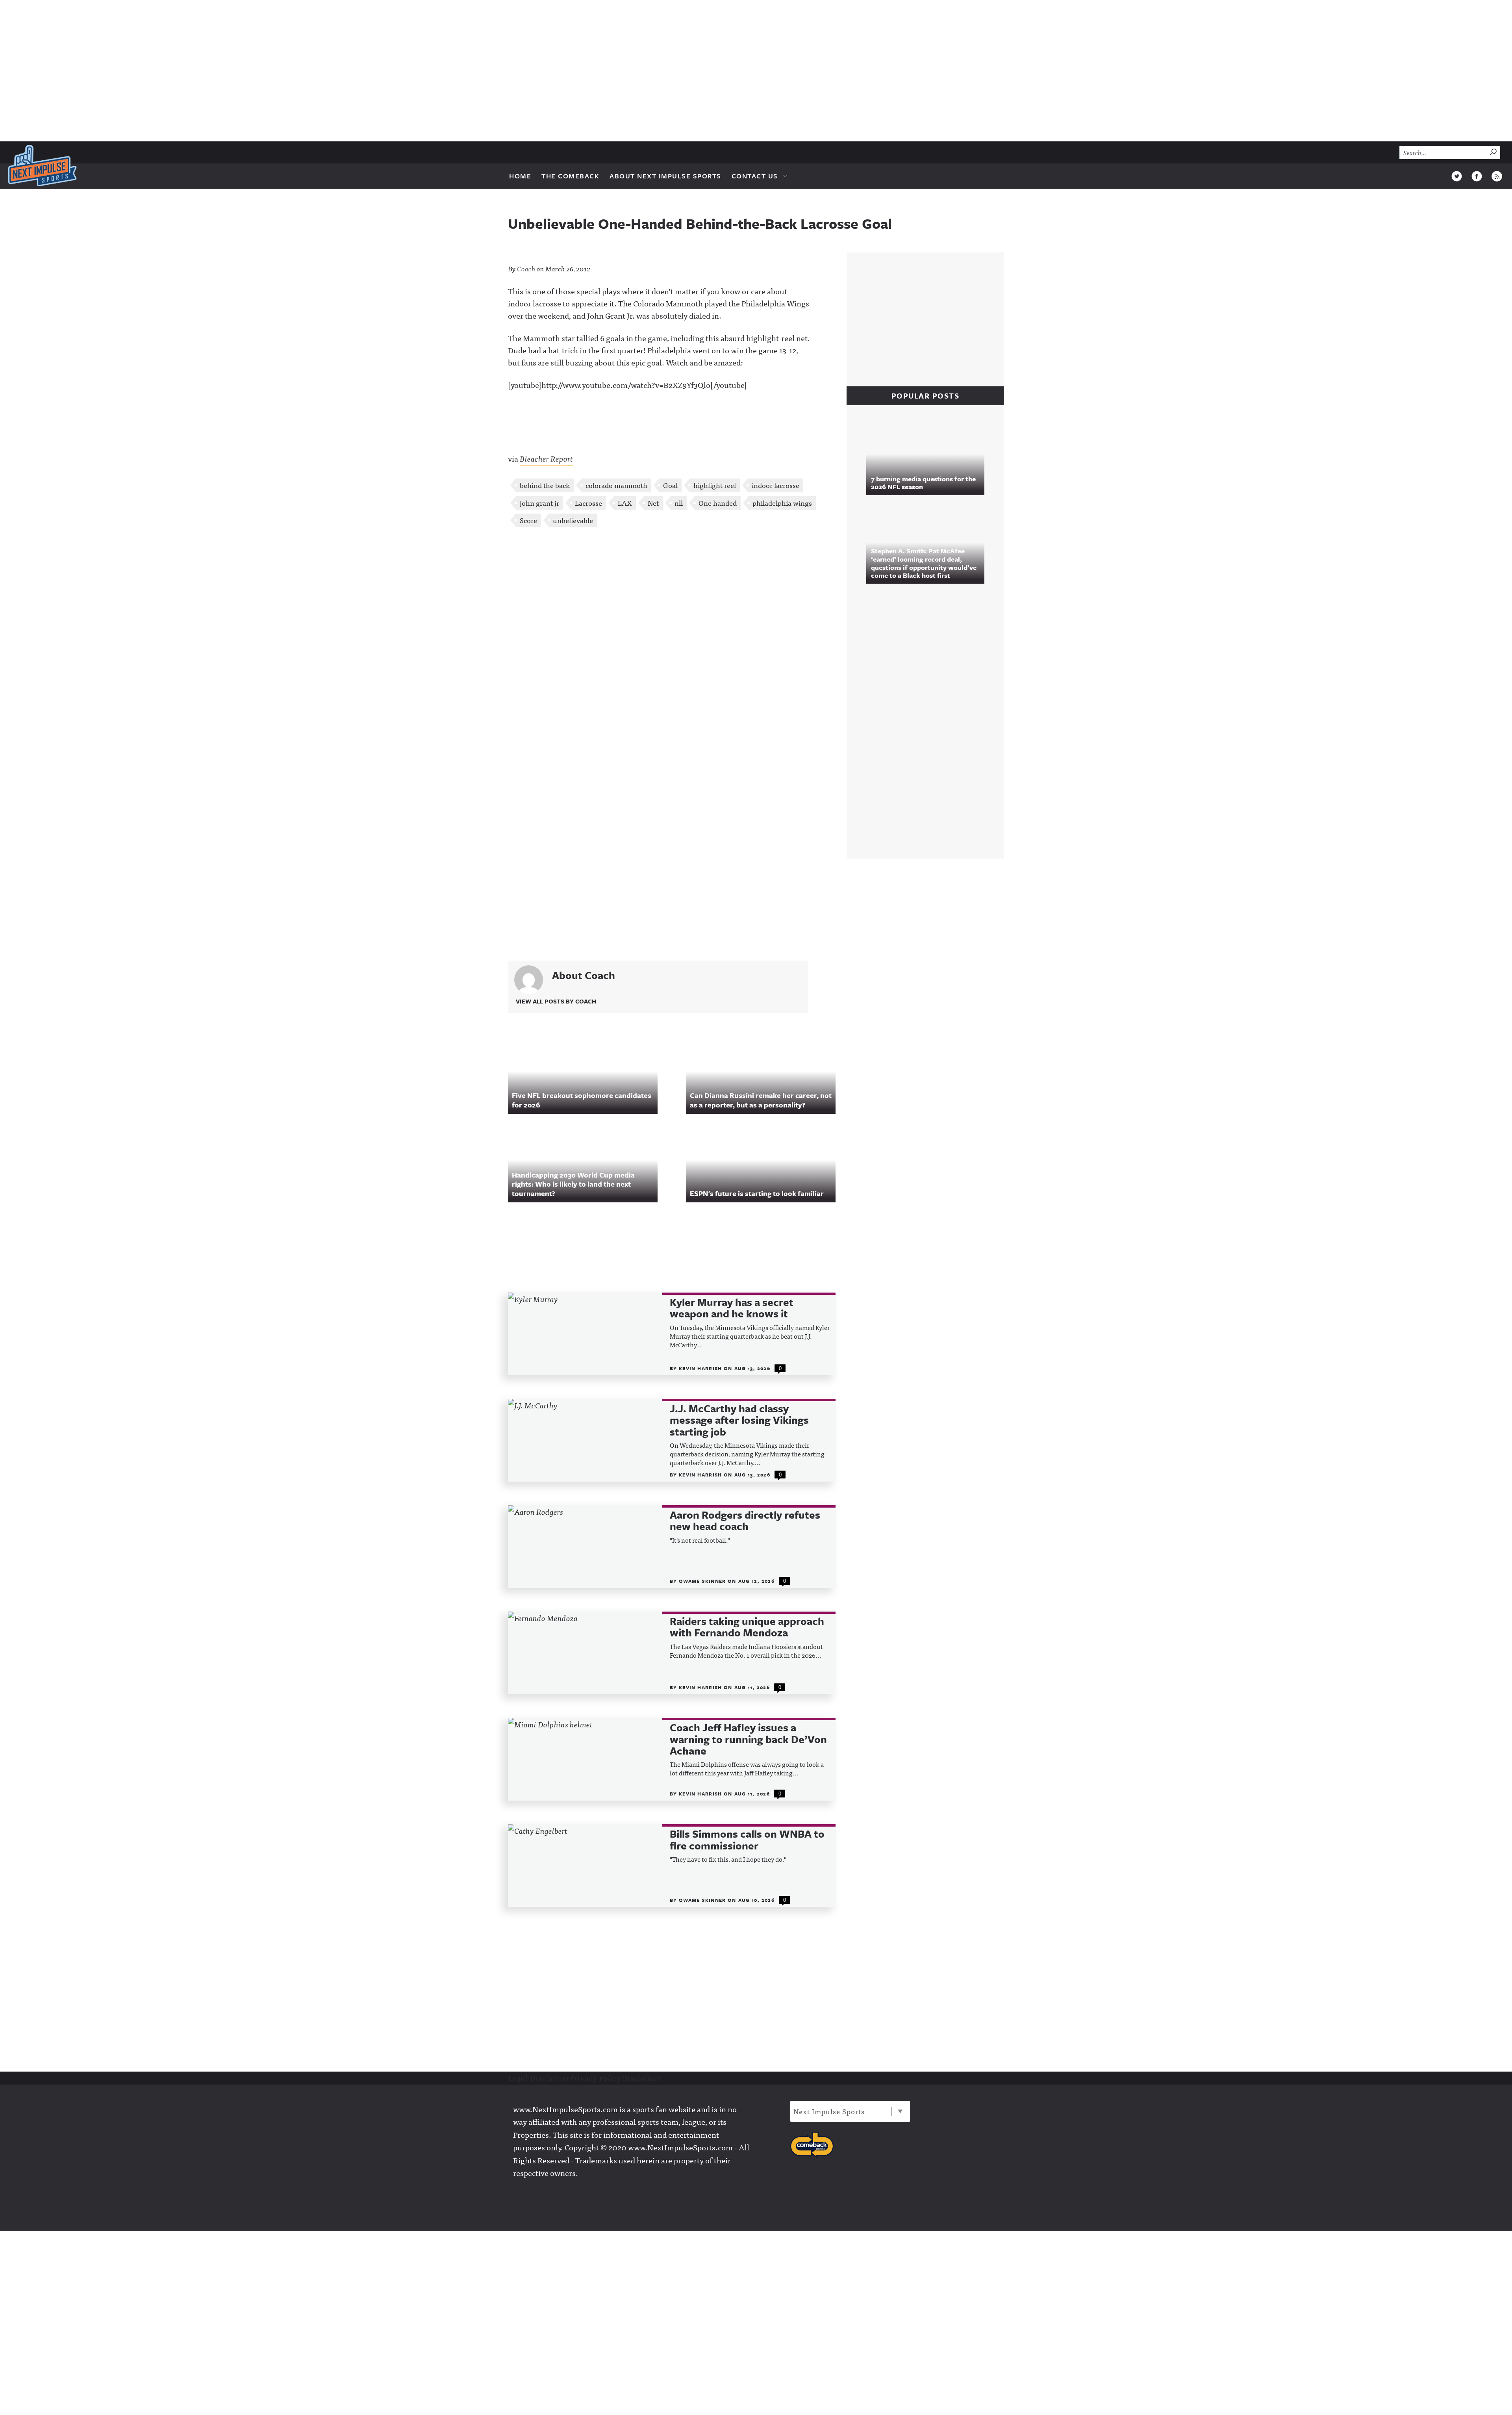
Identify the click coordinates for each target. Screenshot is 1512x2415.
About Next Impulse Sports (665, 176)
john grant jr (539, 503)
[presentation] (585, 1334)
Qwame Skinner (703, 1581)
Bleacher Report (546, 458)
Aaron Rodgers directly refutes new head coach (745, 1521)
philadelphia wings (782, 503)
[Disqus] (672, 638)
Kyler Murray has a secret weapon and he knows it (732, 1308)
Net (653, 503)
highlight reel (715, 485)
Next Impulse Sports (829, 2111)
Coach (526, 268)
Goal (670, 485)
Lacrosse (588, 503)
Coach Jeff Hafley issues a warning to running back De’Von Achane (748, 1739)
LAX (625, 503)
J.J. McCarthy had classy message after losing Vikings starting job (739, 1420)
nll (679, 503)
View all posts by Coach (556, 1001)
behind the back (545, 485)
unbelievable (573, 520)
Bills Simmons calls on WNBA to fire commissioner (747, 1840)
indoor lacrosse (775, 485)
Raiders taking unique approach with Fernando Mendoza (747, 1627)
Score (528, 520)
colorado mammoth (616, 485)
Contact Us (755, 176)
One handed (718, 503)
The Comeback (570, 176)
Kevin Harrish (701, 1368)
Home (520, 176)
